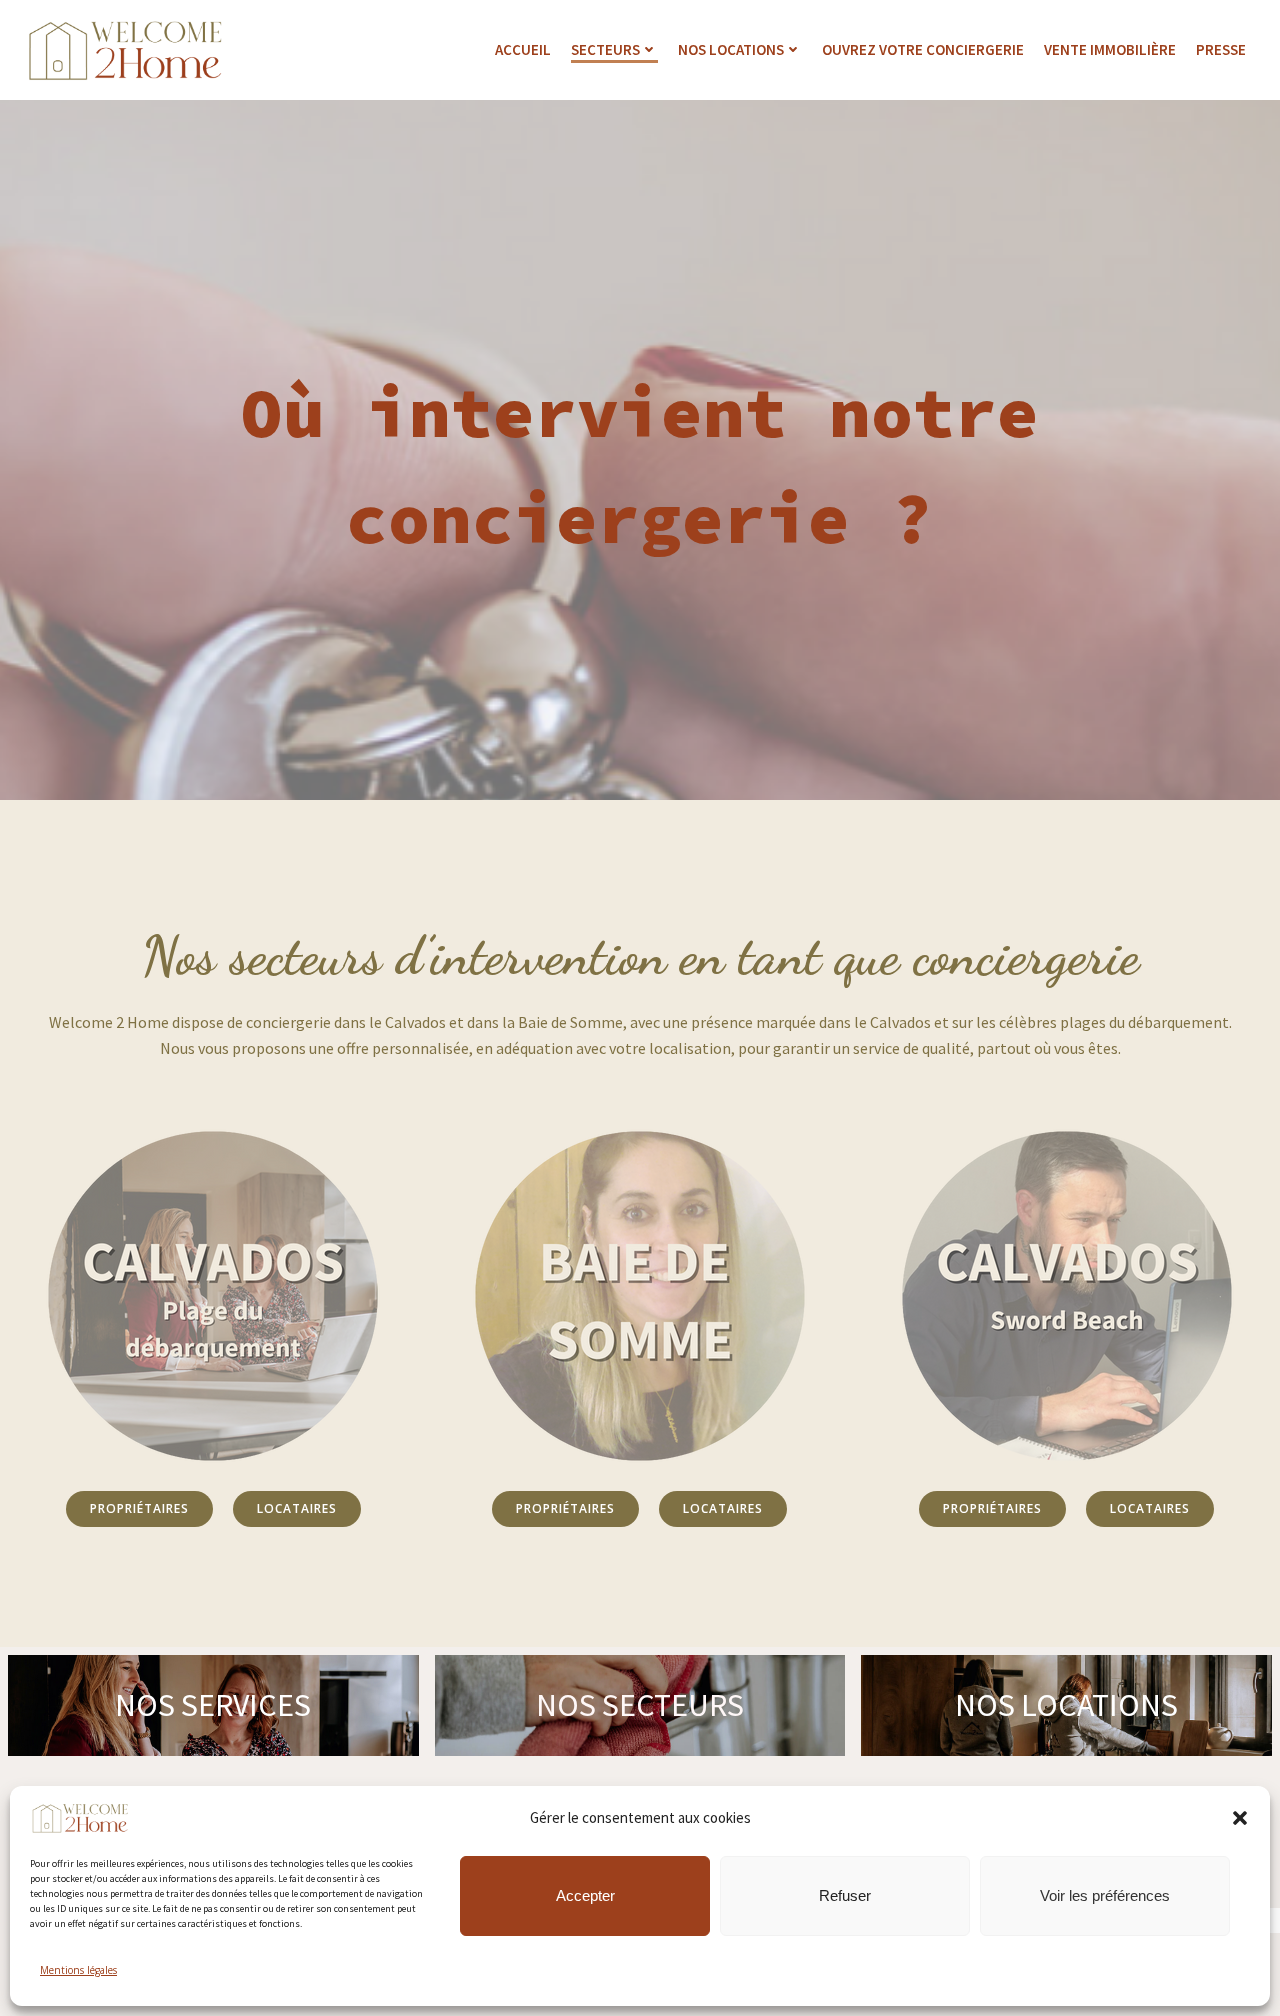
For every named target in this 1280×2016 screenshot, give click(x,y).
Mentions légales (78, 1969)
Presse (1221, 49)
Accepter (585, 1894)
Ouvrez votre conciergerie (923, 49)
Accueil (523, 49)
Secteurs (605, 49)
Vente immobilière (1110, 49)
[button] (1240, 1818)
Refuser (845, 1894)
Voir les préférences (1105, 1894)
